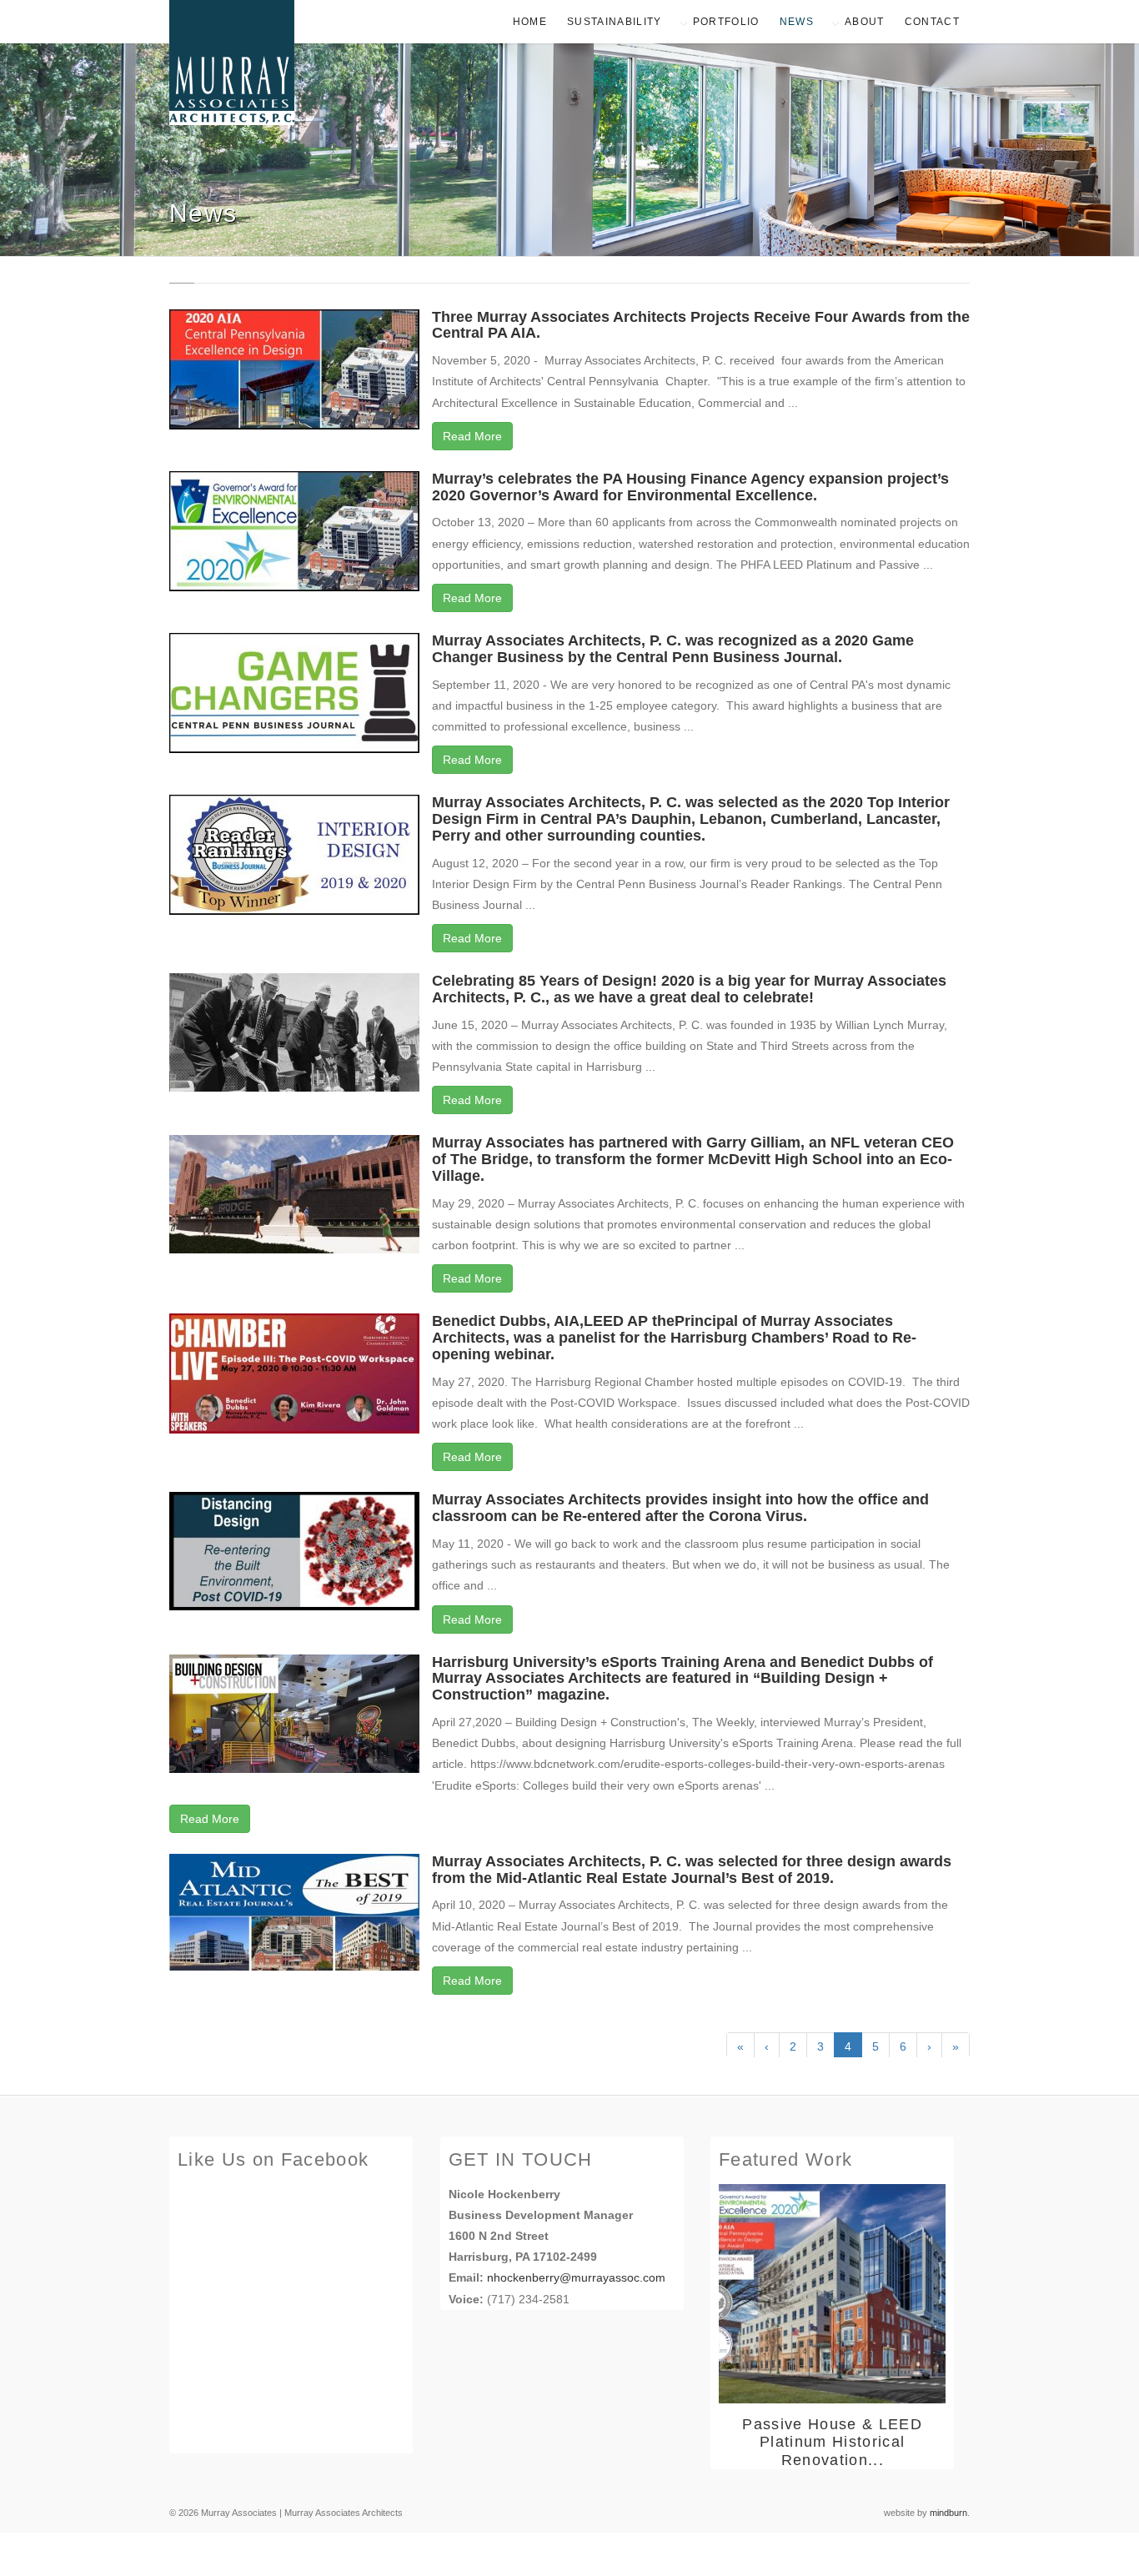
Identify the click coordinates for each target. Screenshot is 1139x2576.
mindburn (948, 2513)
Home (530, 22)
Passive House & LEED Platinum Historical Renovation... (832, 2442)
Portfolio (726, 22)
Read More (472, 436)
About (865, 22)
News (797, 22)
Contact (932, 22)
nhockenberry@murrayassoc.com (576, 2277)
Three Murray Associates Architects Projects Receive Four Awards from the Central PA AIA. (701, 325)
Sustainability (615, 22)
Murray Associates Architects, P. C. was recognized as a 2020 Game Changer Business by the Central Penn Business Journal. (673, 649)
